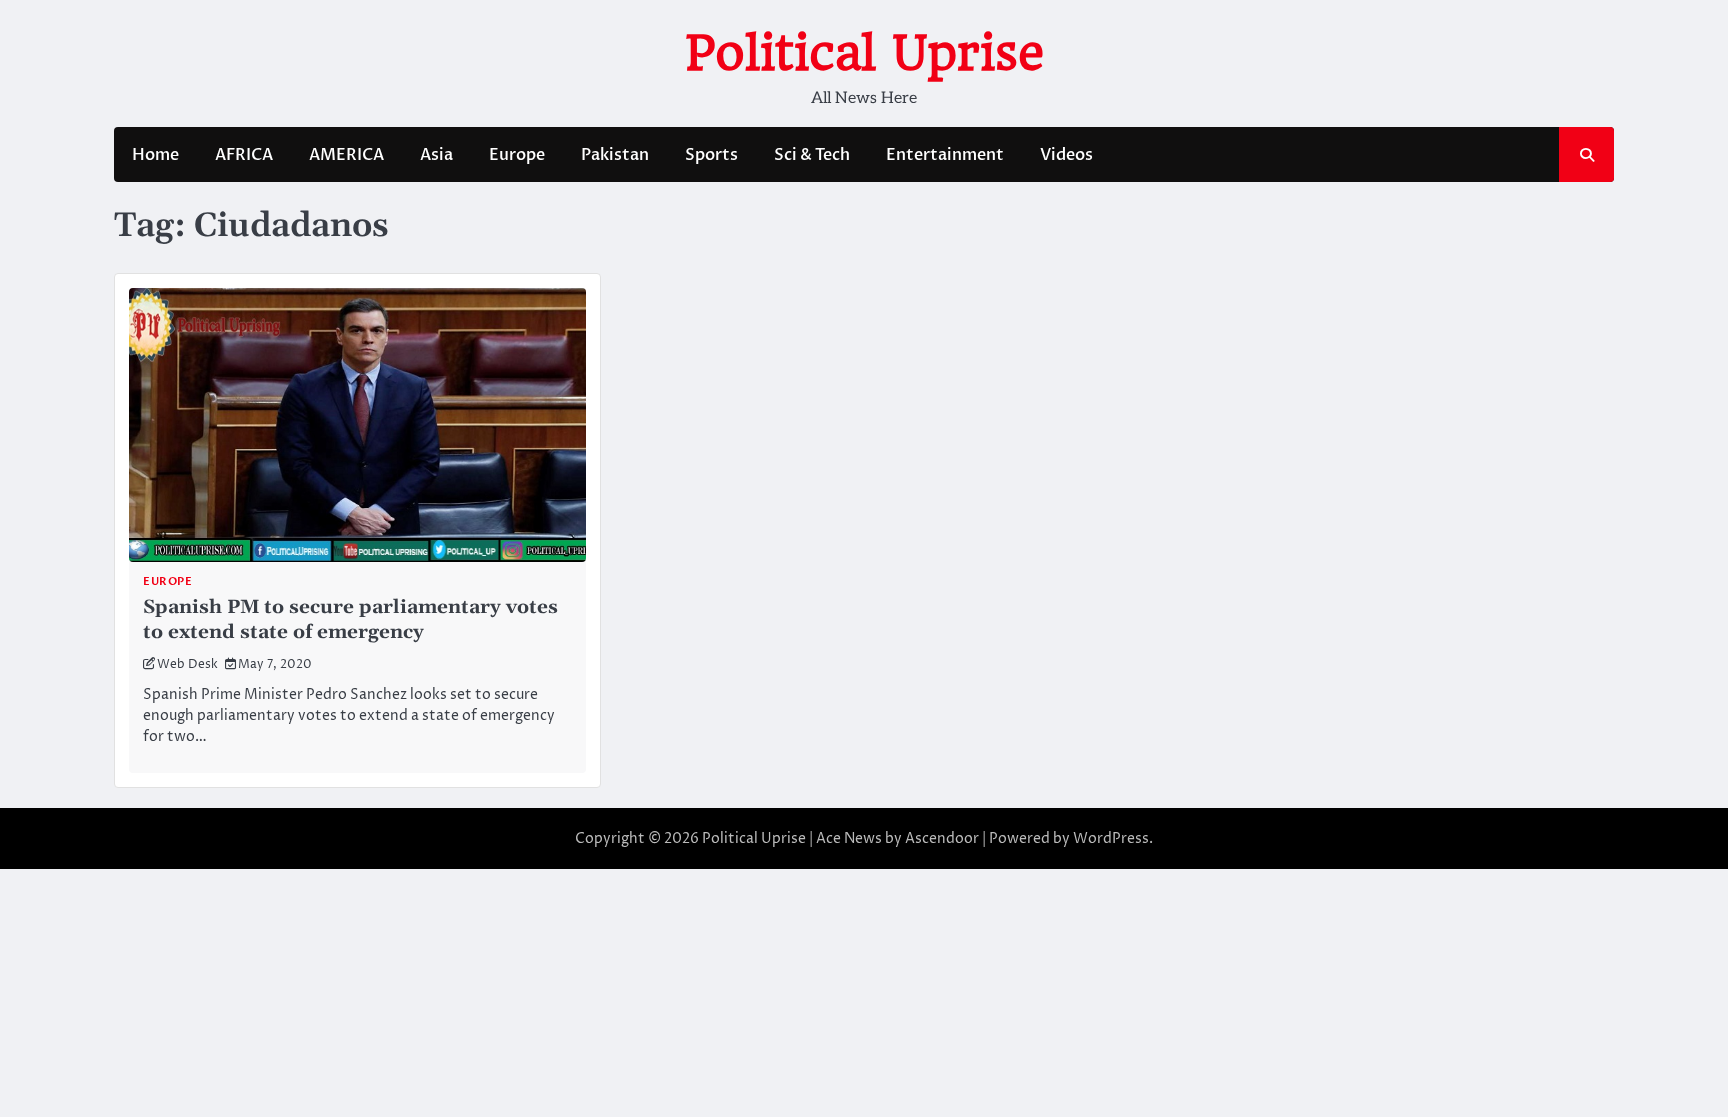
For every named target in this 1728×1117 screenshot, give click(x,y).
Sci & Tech (812, 155)
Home (155, 155)
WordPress (1111, 838)
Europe (517, 155)
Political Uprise (864, 53)
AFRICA (244, 155)
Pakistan (615, 155)
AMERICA (346, 155)
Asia (436, 155)
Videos (1066, 155)
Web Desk (187, 664)
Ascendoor (942, 838)
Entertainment (945, 155)
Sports (711, 155)
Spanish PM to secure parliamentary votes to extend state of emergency (350, 620)
